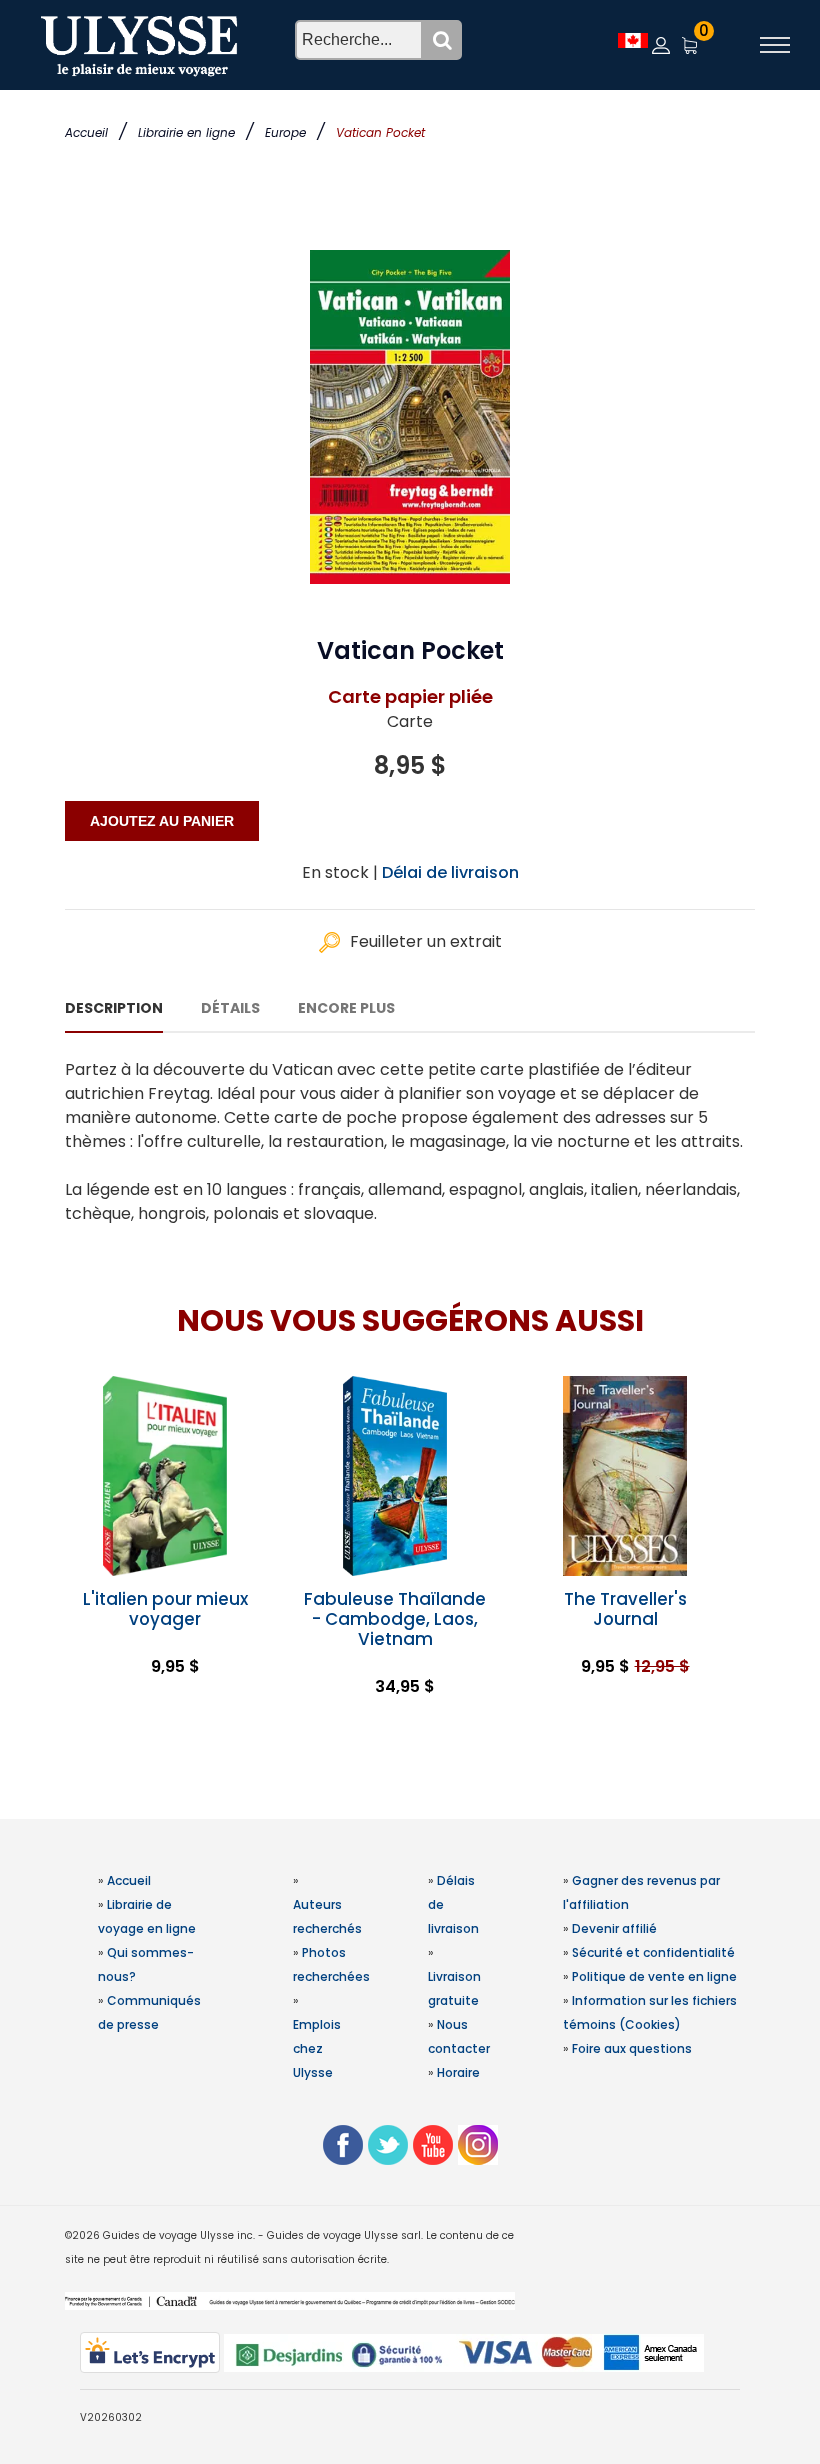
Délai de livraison (450, 872)
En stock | (340, 872)
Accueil (86, 132)
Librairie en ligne (186, 132)
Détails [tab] (230, 1008)
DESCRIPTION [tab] (114, 1008)
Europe (285, 132)
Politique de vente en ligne (654, 1976)
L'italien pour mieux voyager (165, 1609)
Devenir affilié (614, 1928)
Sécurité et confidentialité (653, 1952)
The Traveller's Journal (625, 1609)
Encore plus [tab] (346, 1008)
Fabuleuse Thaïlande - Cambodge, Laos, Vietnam (395, 1619)
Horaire (458, 2072)
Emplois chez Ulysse (317, 2048)
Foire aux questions (632, 2048)
